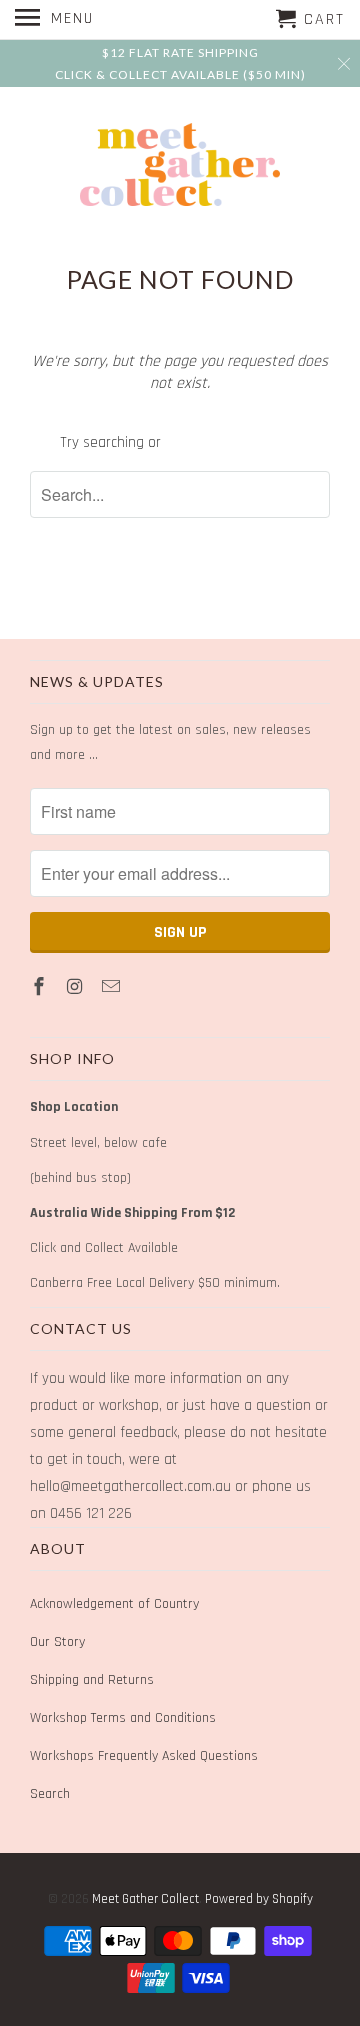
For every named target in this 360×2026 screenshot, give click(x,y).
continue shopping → (232, 442)
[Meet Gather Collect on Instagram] (77, 987)
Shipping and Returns (92, 1680)
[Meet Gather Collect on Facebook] (41, 987)
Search (50, 1794)
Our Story (57, 1642)
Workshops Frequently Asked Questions (144, 1756)
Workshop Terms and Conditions (123, 1718)
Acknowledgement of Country (114, 1604)
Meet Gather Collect (145, 1899)
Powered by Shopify (259, 1899)
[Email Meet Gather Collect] (113, 987)
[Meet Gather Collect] (180, 164)
